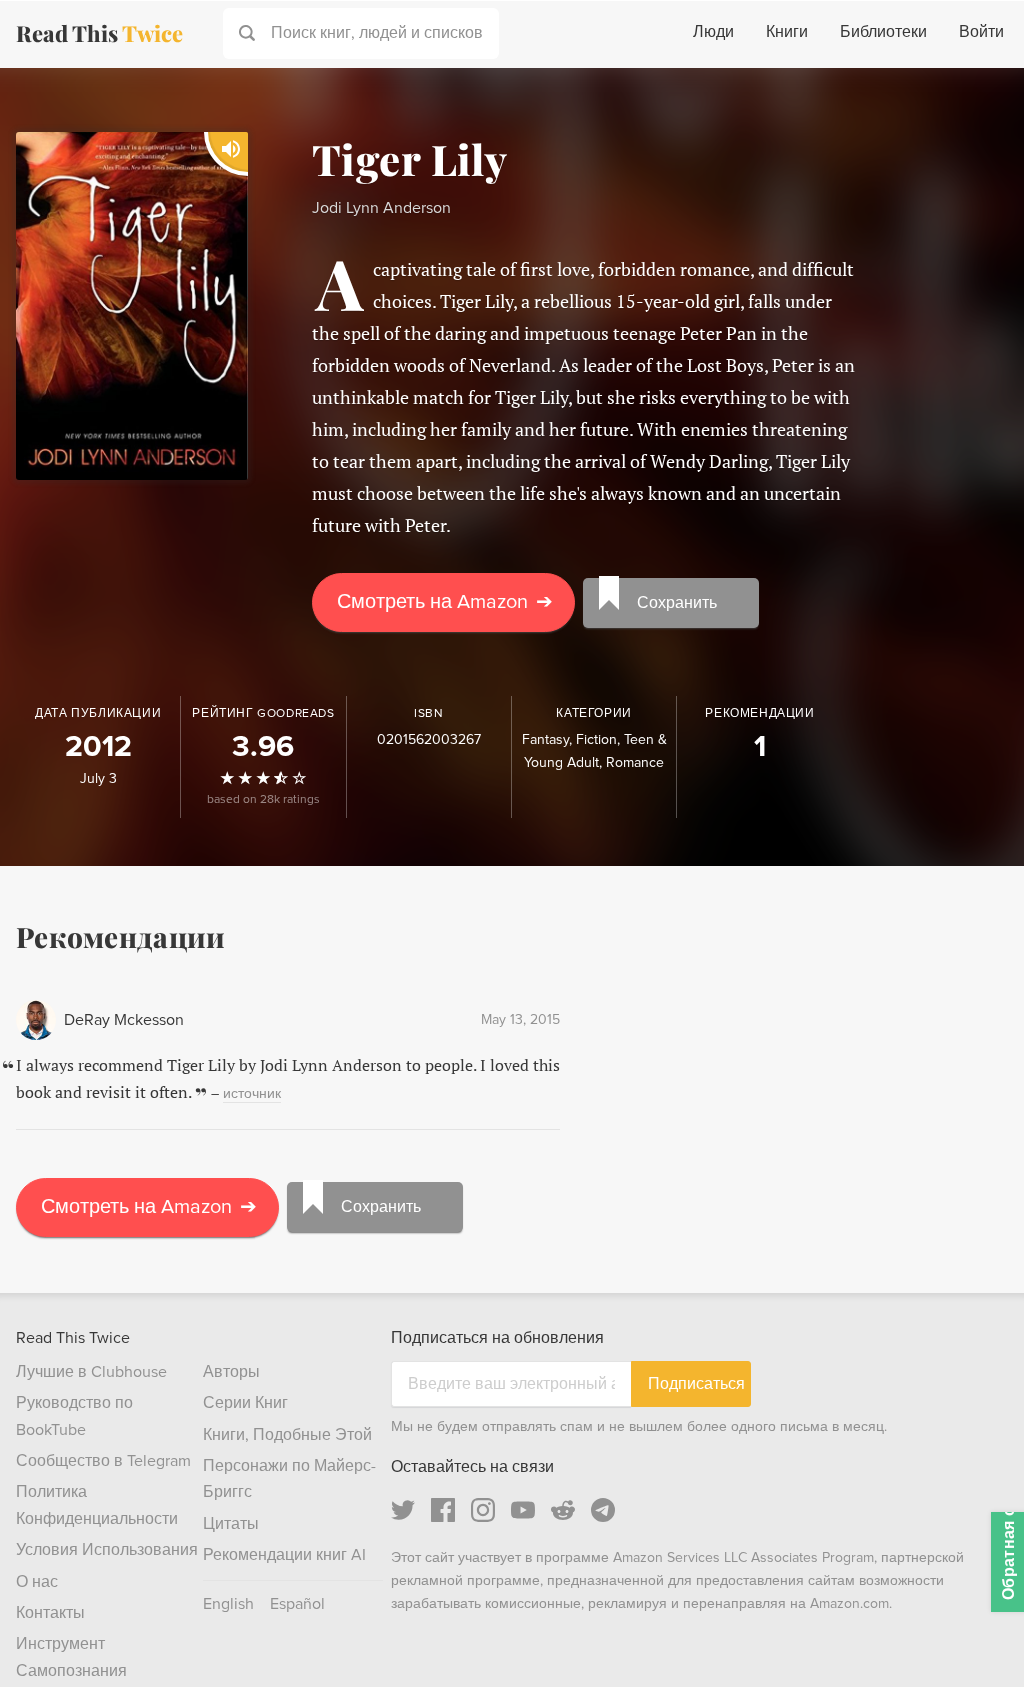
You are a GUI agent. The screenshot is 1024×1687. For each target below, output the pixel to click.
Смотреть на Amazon (445, 602)
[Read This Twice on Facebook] (443, 1510)
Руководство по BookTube (74, 1416)
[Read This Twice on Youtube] (523, 1510)
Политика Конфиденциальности (97, 1505)
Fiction (596, 739)
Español (297, 1604)
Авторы (231, 1372)
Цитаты (231, 1524)
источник (252, 1093)
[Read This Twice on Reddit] (563, 1510)
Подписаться (696, 1383)
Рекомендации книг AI (284, 1555)
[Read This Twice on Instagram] (483, 1510)
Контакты (50, 1613)
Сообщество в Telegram (103, 1461)
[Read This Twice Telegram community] (603, 1510)
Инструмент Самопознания (71, 1657)
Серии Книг (245, 1403)
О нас (37, 1582)
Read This (99, 33)
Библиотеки (883, 32)
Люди (713, 32)
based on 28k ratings (263, 799)
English (228, 1604)
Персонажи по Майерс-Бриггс (289, 1479)
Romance (635, 762)
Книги (787, 32)
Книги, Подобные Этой (287, 1435)
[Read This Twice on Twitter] (403, 1510)
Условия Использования (107, 1550)
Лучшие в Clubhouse (91, 1372)
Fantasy (545, 739)
